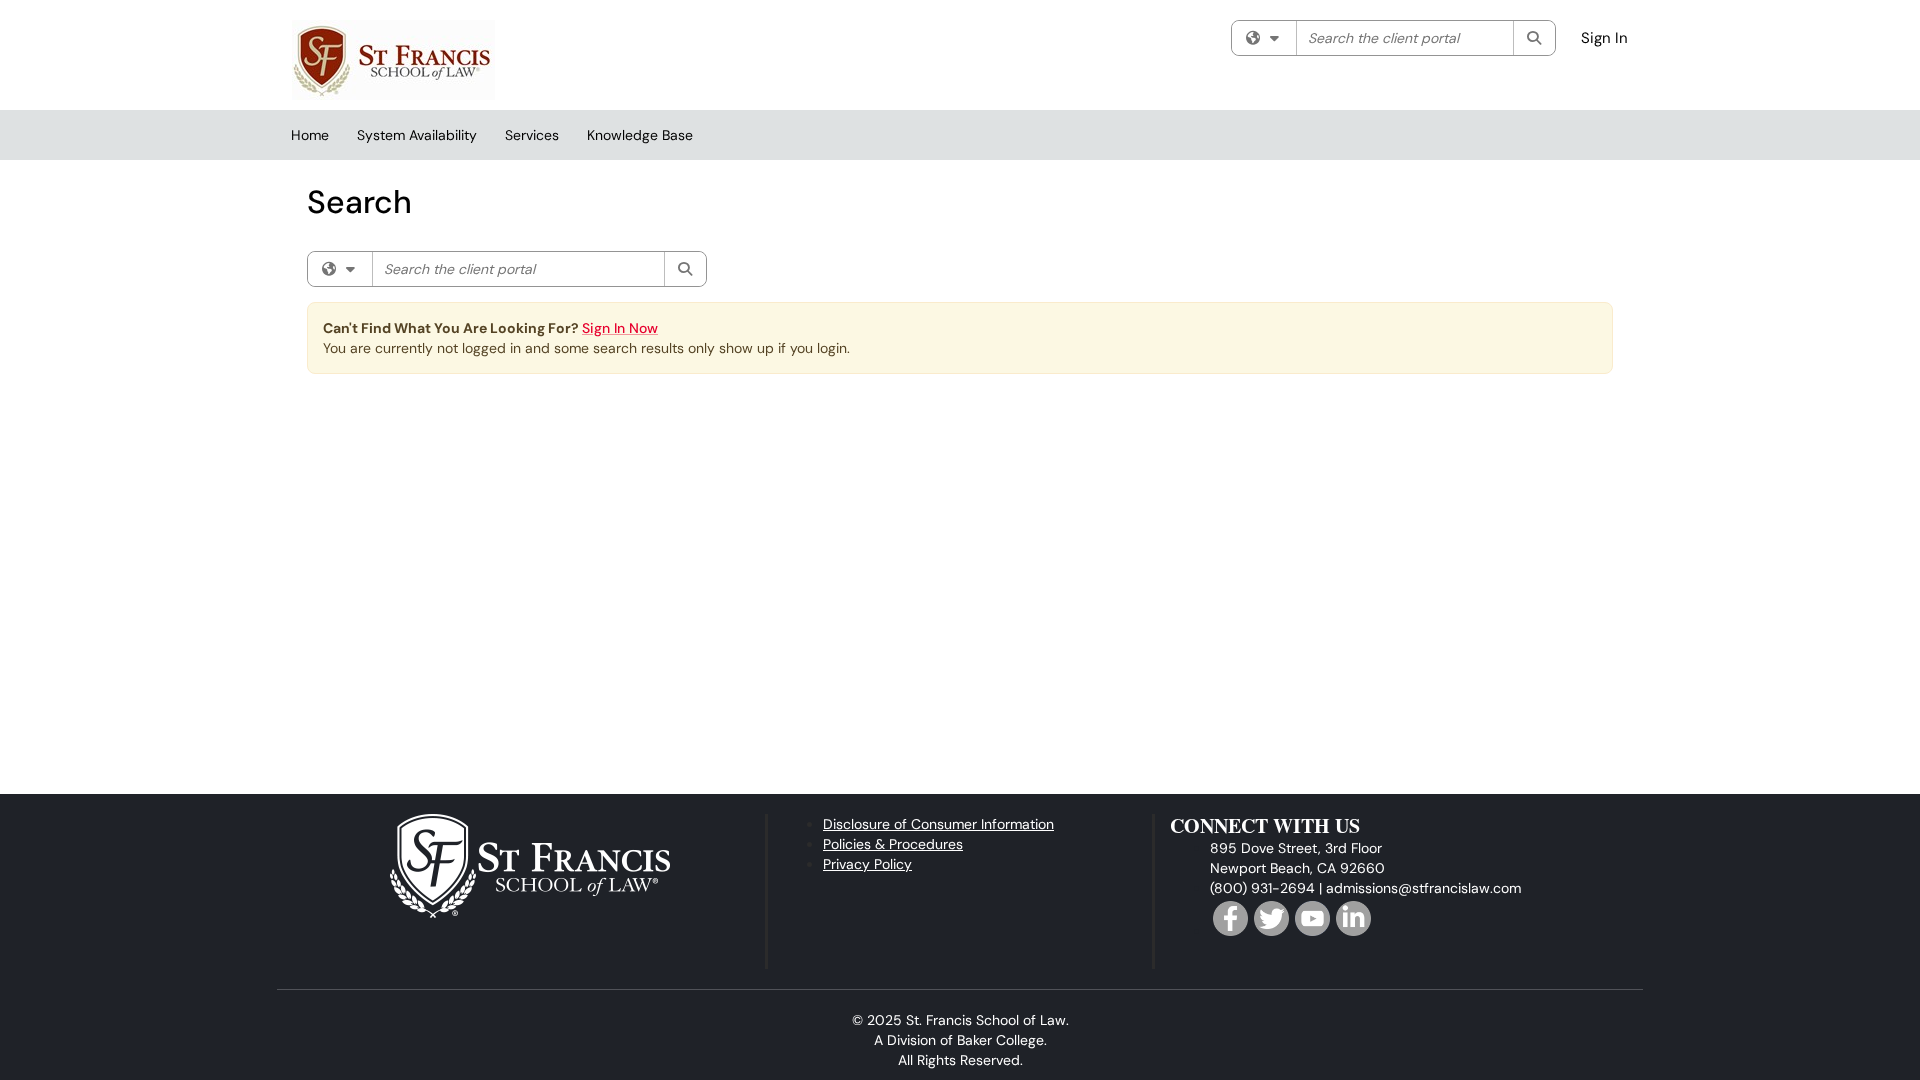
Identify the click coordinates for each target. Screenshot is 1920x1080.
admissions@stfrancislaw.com (1423, 888)
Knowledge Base (640, 135)
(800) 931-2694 (1262, 888)
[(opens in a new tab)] (393, 60)
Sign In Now (620, 328)
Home (310, 135)
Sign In (1604, 38)
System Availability (417, 135)
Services (532, 135)
